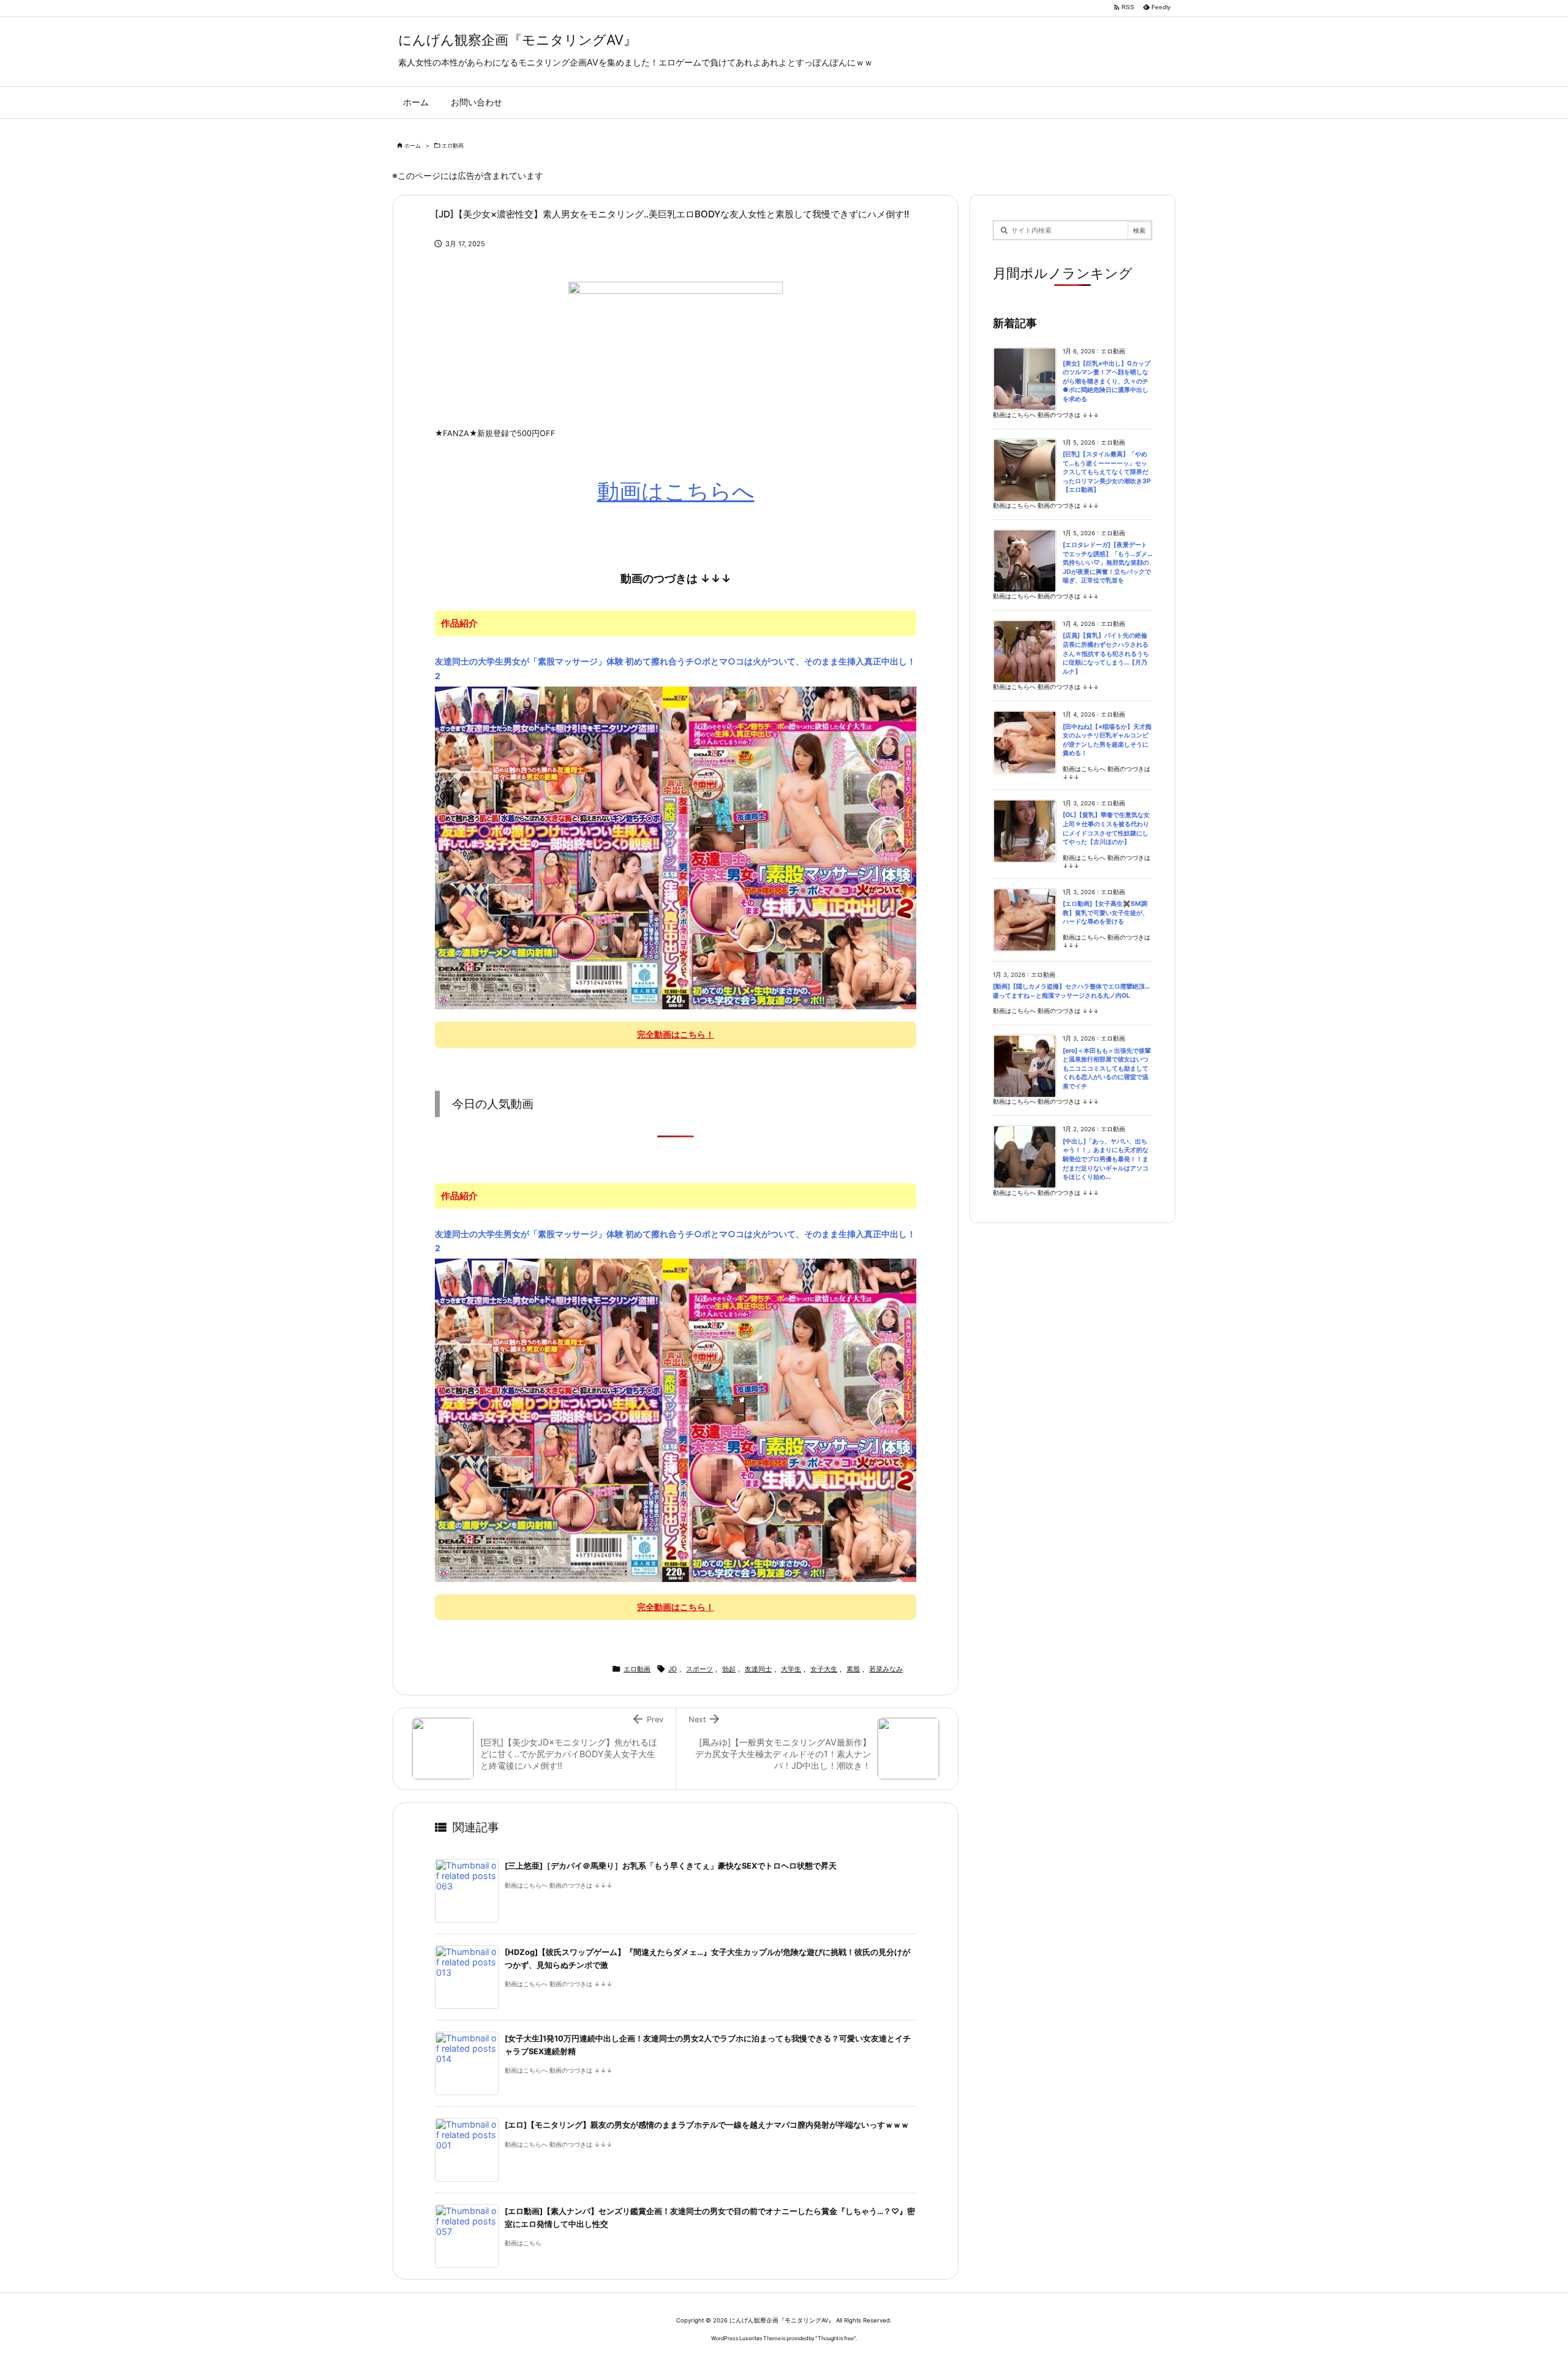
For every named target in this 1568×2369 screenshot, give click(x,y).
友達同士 (758, 1669)
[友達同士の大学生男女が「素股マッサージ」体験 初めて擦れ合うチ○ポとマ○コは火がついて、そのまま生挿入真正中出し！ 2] (676, 847)
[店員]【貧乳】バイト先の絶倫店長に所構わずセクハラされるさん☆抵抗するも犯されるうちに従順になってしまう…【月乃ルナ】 (1106, 653)
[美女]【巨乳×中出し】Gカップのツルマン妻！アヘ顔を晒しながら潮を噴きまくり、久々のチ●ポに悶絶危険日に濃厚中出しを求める (1106, 381)
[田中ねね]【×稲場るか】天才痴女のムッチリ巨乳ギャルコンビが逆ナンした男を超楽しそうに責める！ (1107, 740)
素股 (853, 1669)
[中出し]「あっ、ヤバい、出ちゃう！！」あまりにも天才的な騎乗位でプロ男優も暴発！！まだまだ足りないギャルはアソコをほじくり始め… (1106, 1159)
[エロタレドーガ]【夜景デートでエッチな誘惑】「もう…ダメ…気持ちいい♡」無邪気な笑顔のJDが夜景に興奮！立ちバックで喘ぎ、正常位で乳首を (1107, 563)
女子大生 (824, 1669)
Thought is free (836, 2338)
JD (673, 1669)
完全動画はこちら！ (676, 1034)
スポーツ (699, 1669)
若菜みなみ (886, 1669)
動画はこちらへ (676, 491)
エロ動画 (453, 145)
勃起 (729, 1669)
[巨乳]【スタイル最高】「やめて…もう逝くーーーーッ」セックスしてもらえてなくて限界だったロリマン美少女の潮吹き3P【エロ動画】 (1107, 472)
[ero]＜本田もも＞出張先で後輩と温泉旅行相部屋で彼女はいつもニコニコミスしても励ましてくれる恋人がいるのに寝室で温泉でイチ (1107, 1068)
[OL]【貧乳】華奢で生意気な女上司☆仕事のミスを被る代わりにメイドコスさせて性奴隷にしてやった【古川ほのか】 (1106, 828)
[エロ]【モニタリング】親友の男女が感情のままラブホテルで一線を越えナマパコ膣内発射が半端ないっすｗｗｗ (707, 2125)
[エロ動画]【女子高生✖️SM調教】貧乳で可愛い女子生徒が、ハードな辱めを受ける (1106, 913)
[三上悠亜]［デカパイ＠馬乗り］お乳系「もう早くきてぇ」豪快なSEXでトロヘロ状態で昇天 (671, 1866)
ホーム (413, 145)
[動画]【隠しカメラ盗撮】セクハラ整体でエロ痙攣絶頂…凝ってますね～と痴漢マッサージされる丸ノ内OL (1071, 991)
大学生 (791, 1669)
